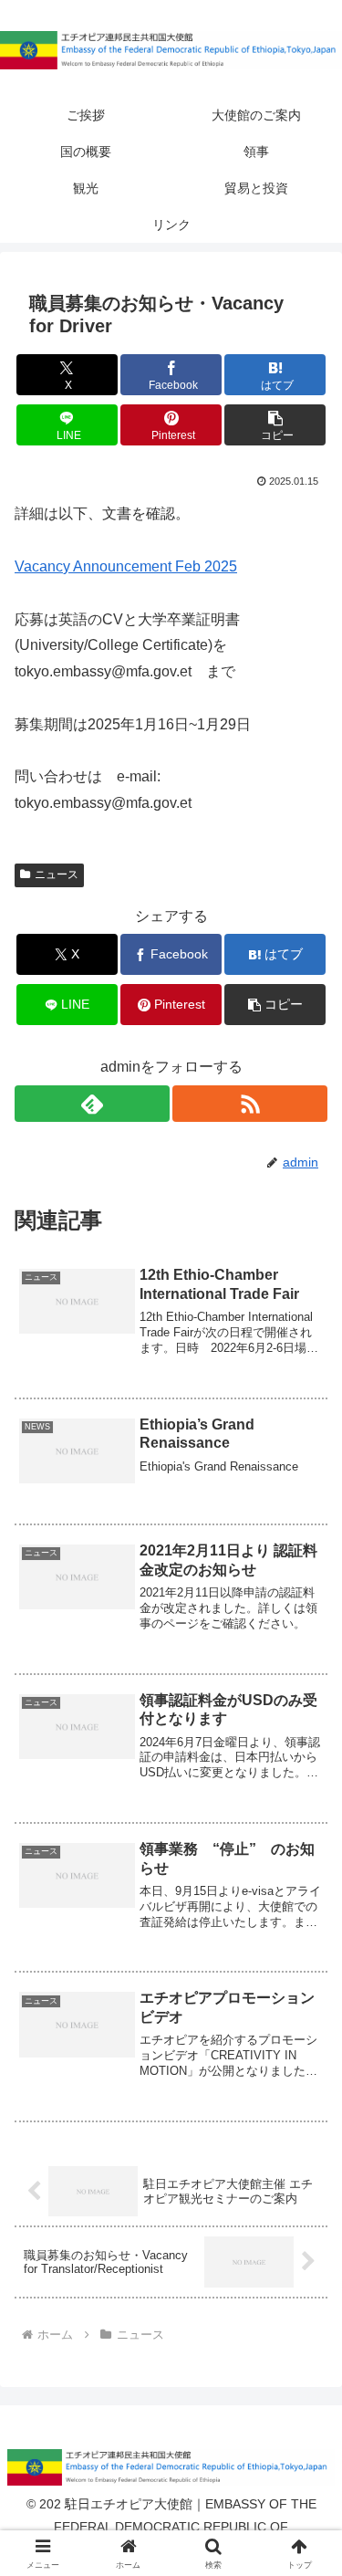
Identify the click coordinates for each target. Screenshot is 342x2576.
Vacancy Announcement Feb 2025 (126, 566)
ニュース (57, 874)
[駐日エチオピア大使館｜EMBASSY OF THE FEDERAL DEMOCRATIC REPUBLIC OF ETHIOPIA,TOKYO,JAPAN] (171, 50)
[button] (275, 425)
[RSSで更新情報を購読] (250, 1104)
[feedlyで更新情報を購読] (92, 1104)
